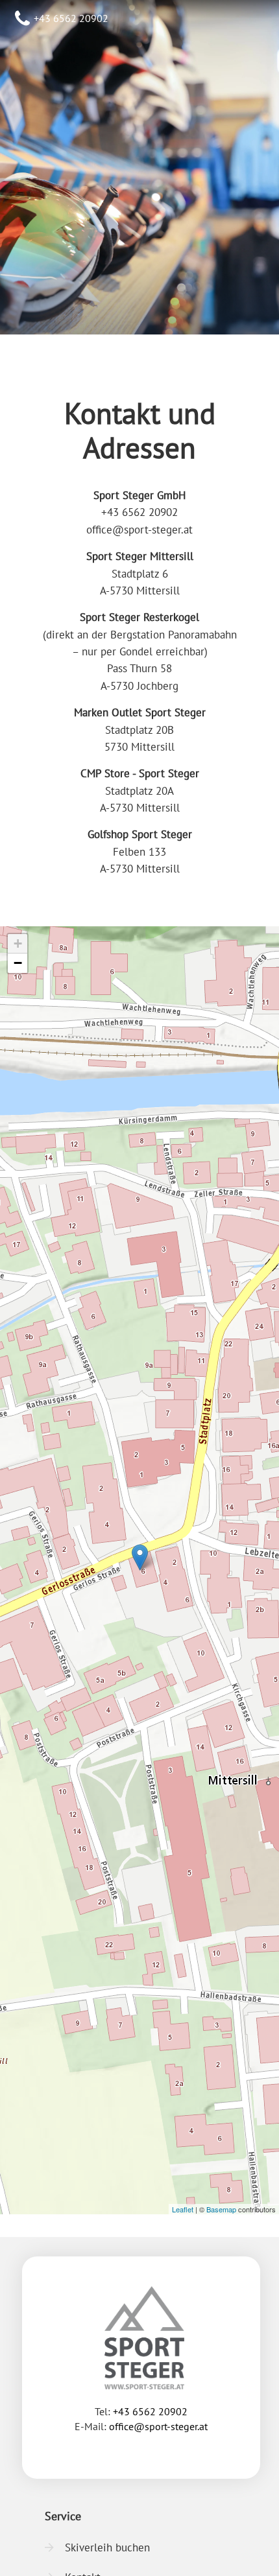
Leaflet (183, 2209)
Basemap (221, 2209)
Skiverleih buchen (107, 2547)
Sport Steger (139, 103)
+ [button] (18, 943)
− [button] (18, 963)
